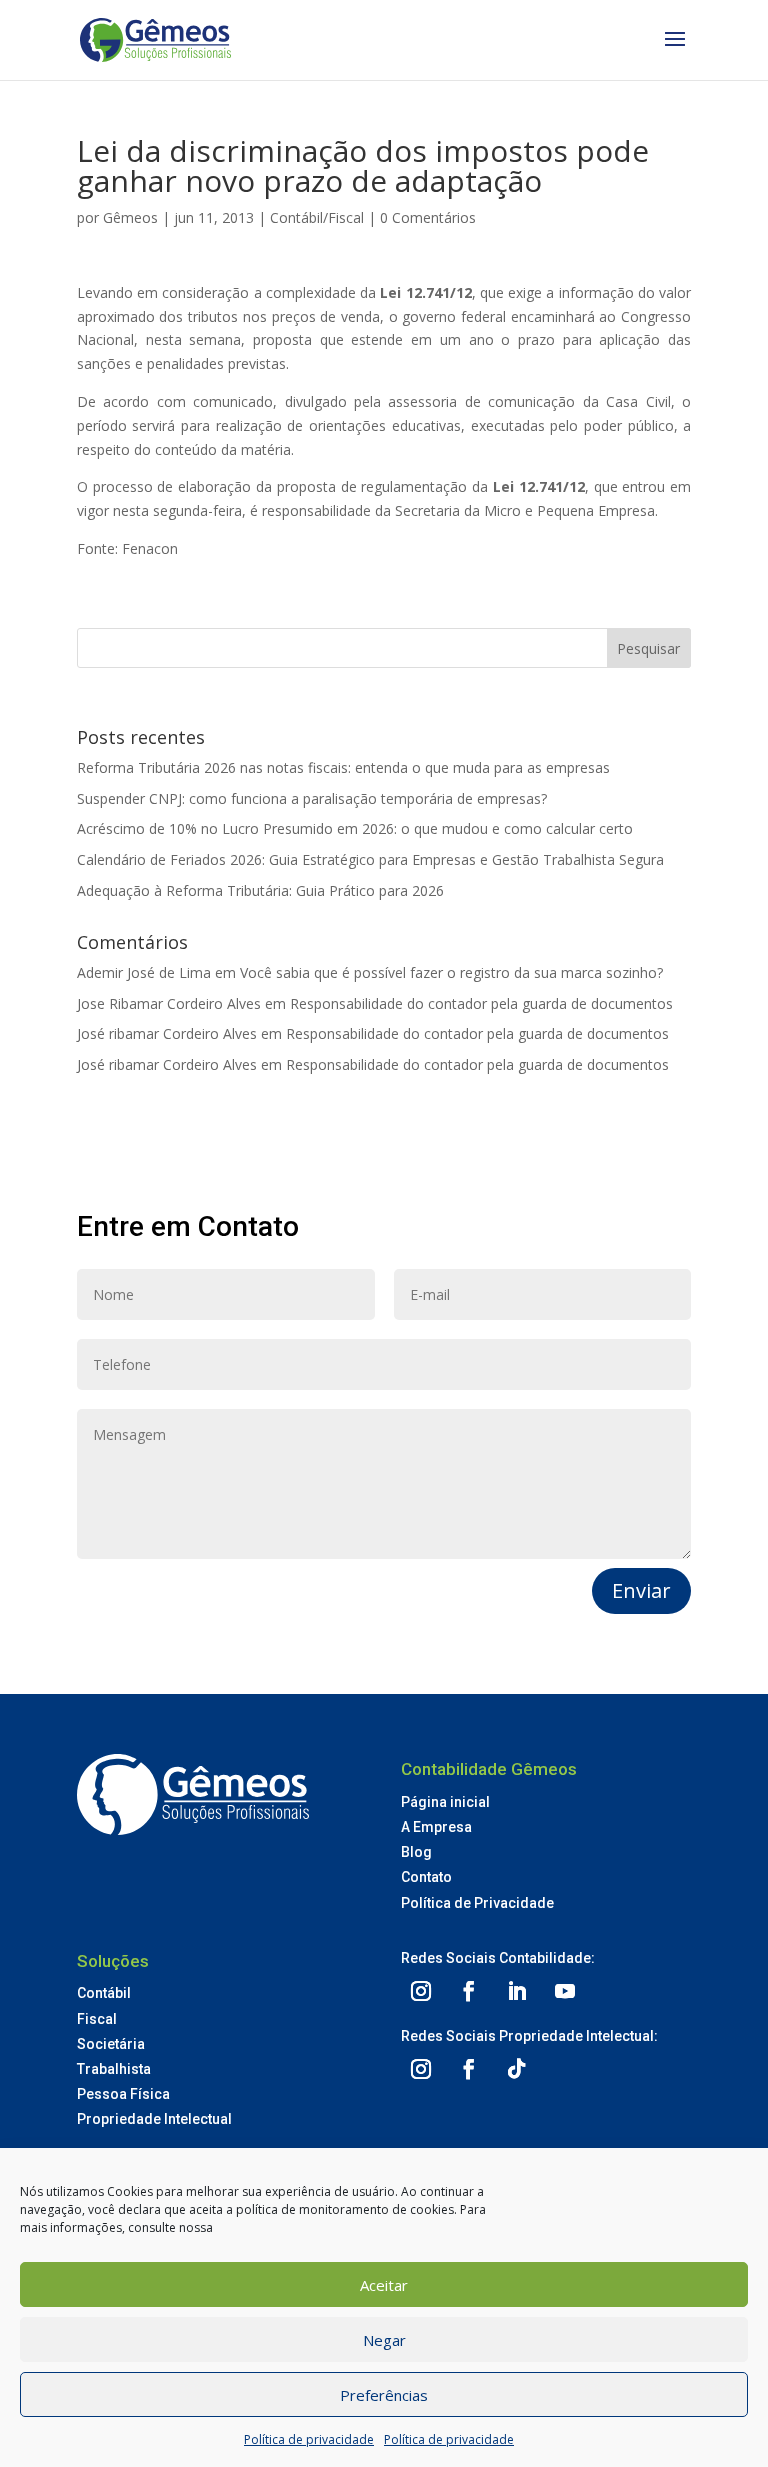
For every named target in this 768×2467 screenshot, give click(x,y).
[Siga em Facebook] (469, 1991)
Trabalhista (114, 2069)
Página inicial (445, 1802)
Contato (426, 1877)
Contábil (104, 1993)
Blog (416, 1852)
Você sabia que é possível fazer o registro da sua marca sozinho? (451, 972)
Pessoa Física (123, 2094)
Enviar (641, 1590)
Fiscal (97, 2019)
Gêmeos (130, 217)
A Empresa (436, 1827)
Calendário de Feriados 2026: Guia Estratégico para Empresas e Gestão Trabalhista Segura (370, 859)
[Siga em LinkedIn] (517, 1991)
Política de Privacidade (477, 1903)
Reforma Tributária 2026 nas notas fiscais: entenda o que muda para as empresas (343, 767)
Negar (384, 2340)
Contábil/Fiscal (317, 217)
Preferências (384, 2395)
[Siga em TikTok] (517, 2069)
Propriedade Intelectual (154, 2119)
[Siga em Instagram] (421, 1991)
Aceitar (384, 2285)
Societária (111, 2044)
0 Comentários (428, 217)
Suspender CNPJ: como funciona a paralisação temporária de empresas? (312, 798)
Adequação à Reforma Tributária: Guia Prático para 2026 (260, 890)
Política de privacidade (309, 2439)
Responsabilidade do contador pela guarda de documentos (481, 1003)
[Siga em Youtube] (565, 1991)
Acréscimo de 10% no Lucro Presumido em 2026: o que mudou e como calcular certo (355, 828)
